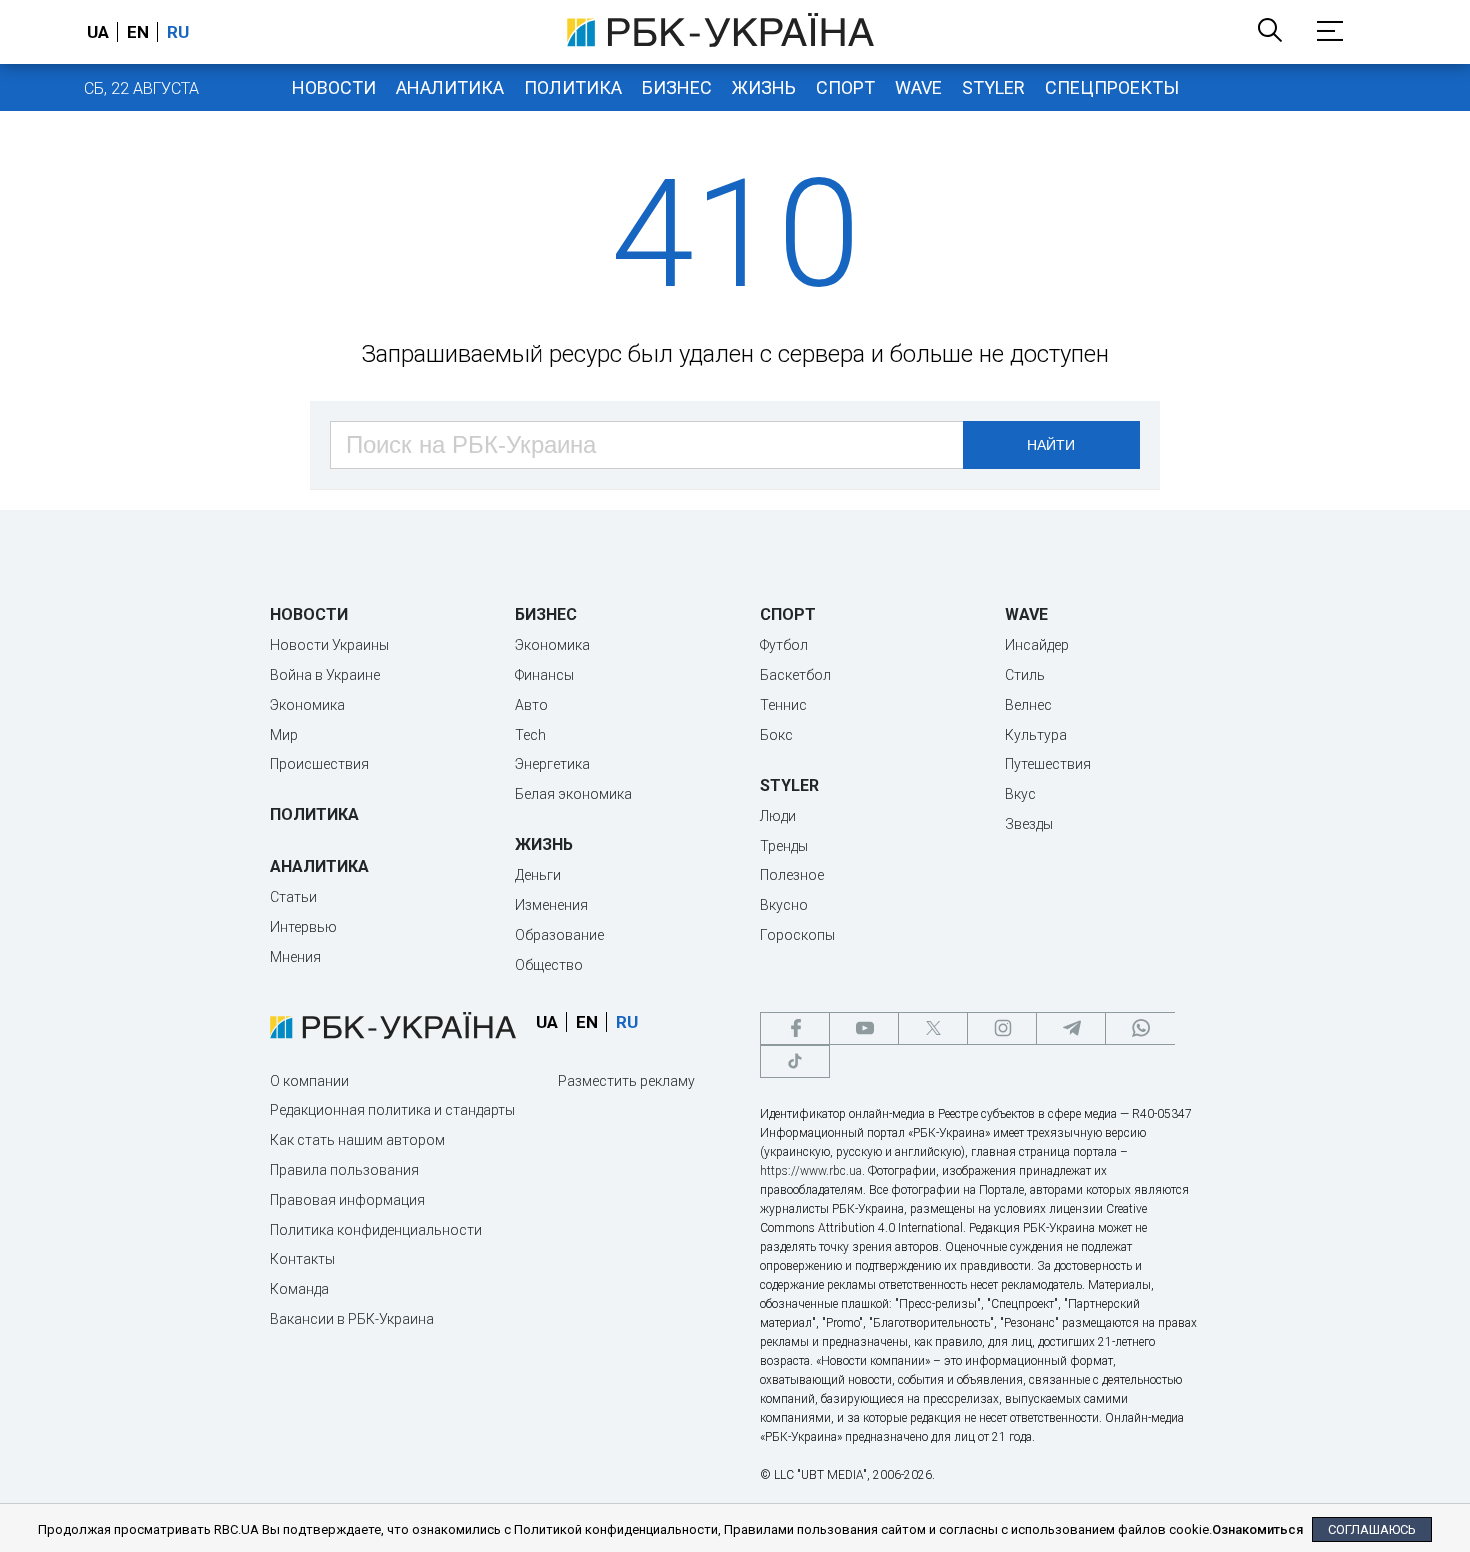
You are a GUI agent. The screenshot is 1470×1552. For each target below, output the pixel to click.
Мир (284, 735)
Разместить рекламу (626, 1081)
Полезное (792, 875)
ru (178, 32)
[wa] (1140, 1028)
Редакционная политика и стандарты (392, 1110)
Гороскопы (797, 935)
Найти (1051, 445)
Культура (1036, 735)
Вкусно (784, 905)
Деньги (538, 875)
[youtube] (864, 1028)
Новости (334, 87)
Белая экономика (573, 794)
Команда (299, 1289)
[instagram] (1002, 1028)
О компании (309, 1081)
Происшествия (319, 764)
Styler (993, 87)
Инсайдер (1037, 645)
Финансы (544, 675)
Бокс (776, 735)
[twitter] (933, 1028)
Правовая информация (347, 1200)
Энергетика (552, 764)
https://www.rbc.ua (811, 1171)
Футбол (784, 645)
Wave (918, 87)
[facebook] (795, 1028)
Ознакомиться (1257, 1529)
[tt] (795, 1061)
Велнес (1028, 705)
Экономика (307, 705)
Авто (531, 705)
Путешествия (1048, 764)
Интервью (303, 927)
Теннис (783, 705)
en (138, 32)
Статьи (293, 897)
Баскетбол (795, 675)
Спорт (845, 87)
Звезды (1029, 824)
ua (98, 32)
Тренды (784, 846)
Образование (559, 935)
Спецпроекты (1112, 87)
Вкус (1020, 794)
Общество (549, 965)
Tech (530, 735)
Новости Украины (329, 645)
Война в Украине (325, 675)
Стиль (1025, 675)
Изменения (551, 905)
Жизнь (764, 87)
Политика (573, 87)
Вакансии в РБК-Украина (352, 1319)
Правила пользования (344, 1170)
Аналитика (450, 87)
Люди (778, 816)
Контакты (302, 1259)
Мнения (295, 957)
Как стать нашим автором (357, 1140)
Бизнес (677, 87)
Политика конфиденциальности (376, 1230)
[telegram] (1071, 1028)
